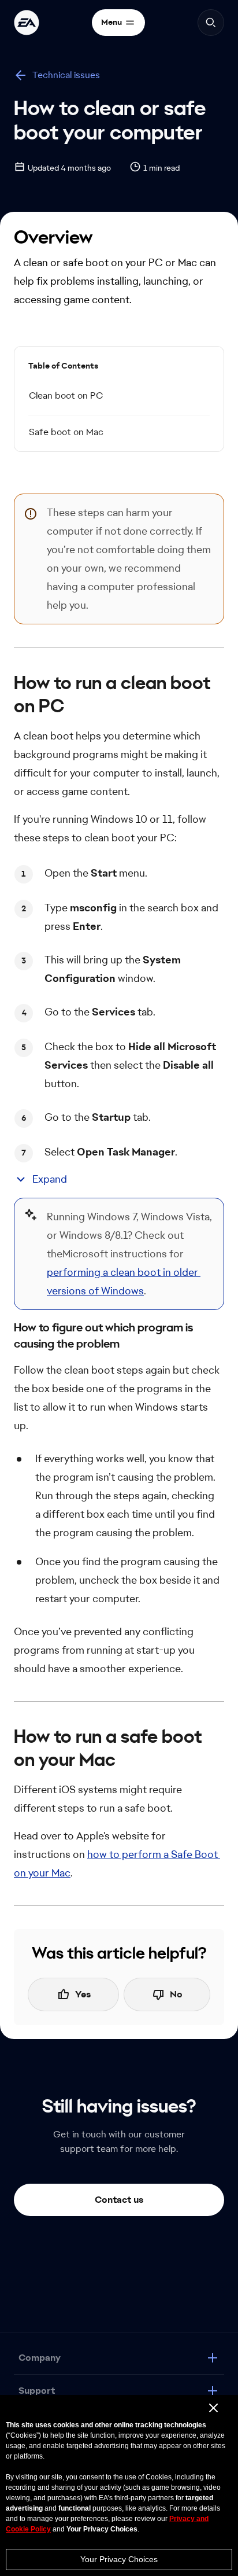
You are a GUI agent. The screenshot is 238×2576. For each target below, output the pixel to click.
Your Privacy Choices (119, 2559)
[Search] (211, 23)
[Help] (27, 23)
